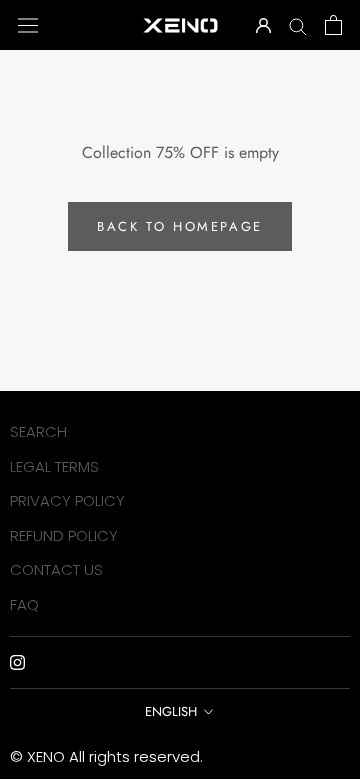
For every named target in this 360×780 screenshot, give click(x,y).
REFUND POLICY (64, 535)
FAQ (24, 604)
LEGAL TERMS (54, 466)
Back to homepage (180, 226)
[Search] (298, 24)
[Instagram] (17, 661)
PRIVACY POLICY (67, 500)
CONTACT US (56, 569)
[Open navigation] (28, 25)
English (171, 711)
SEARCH (38, 431)
